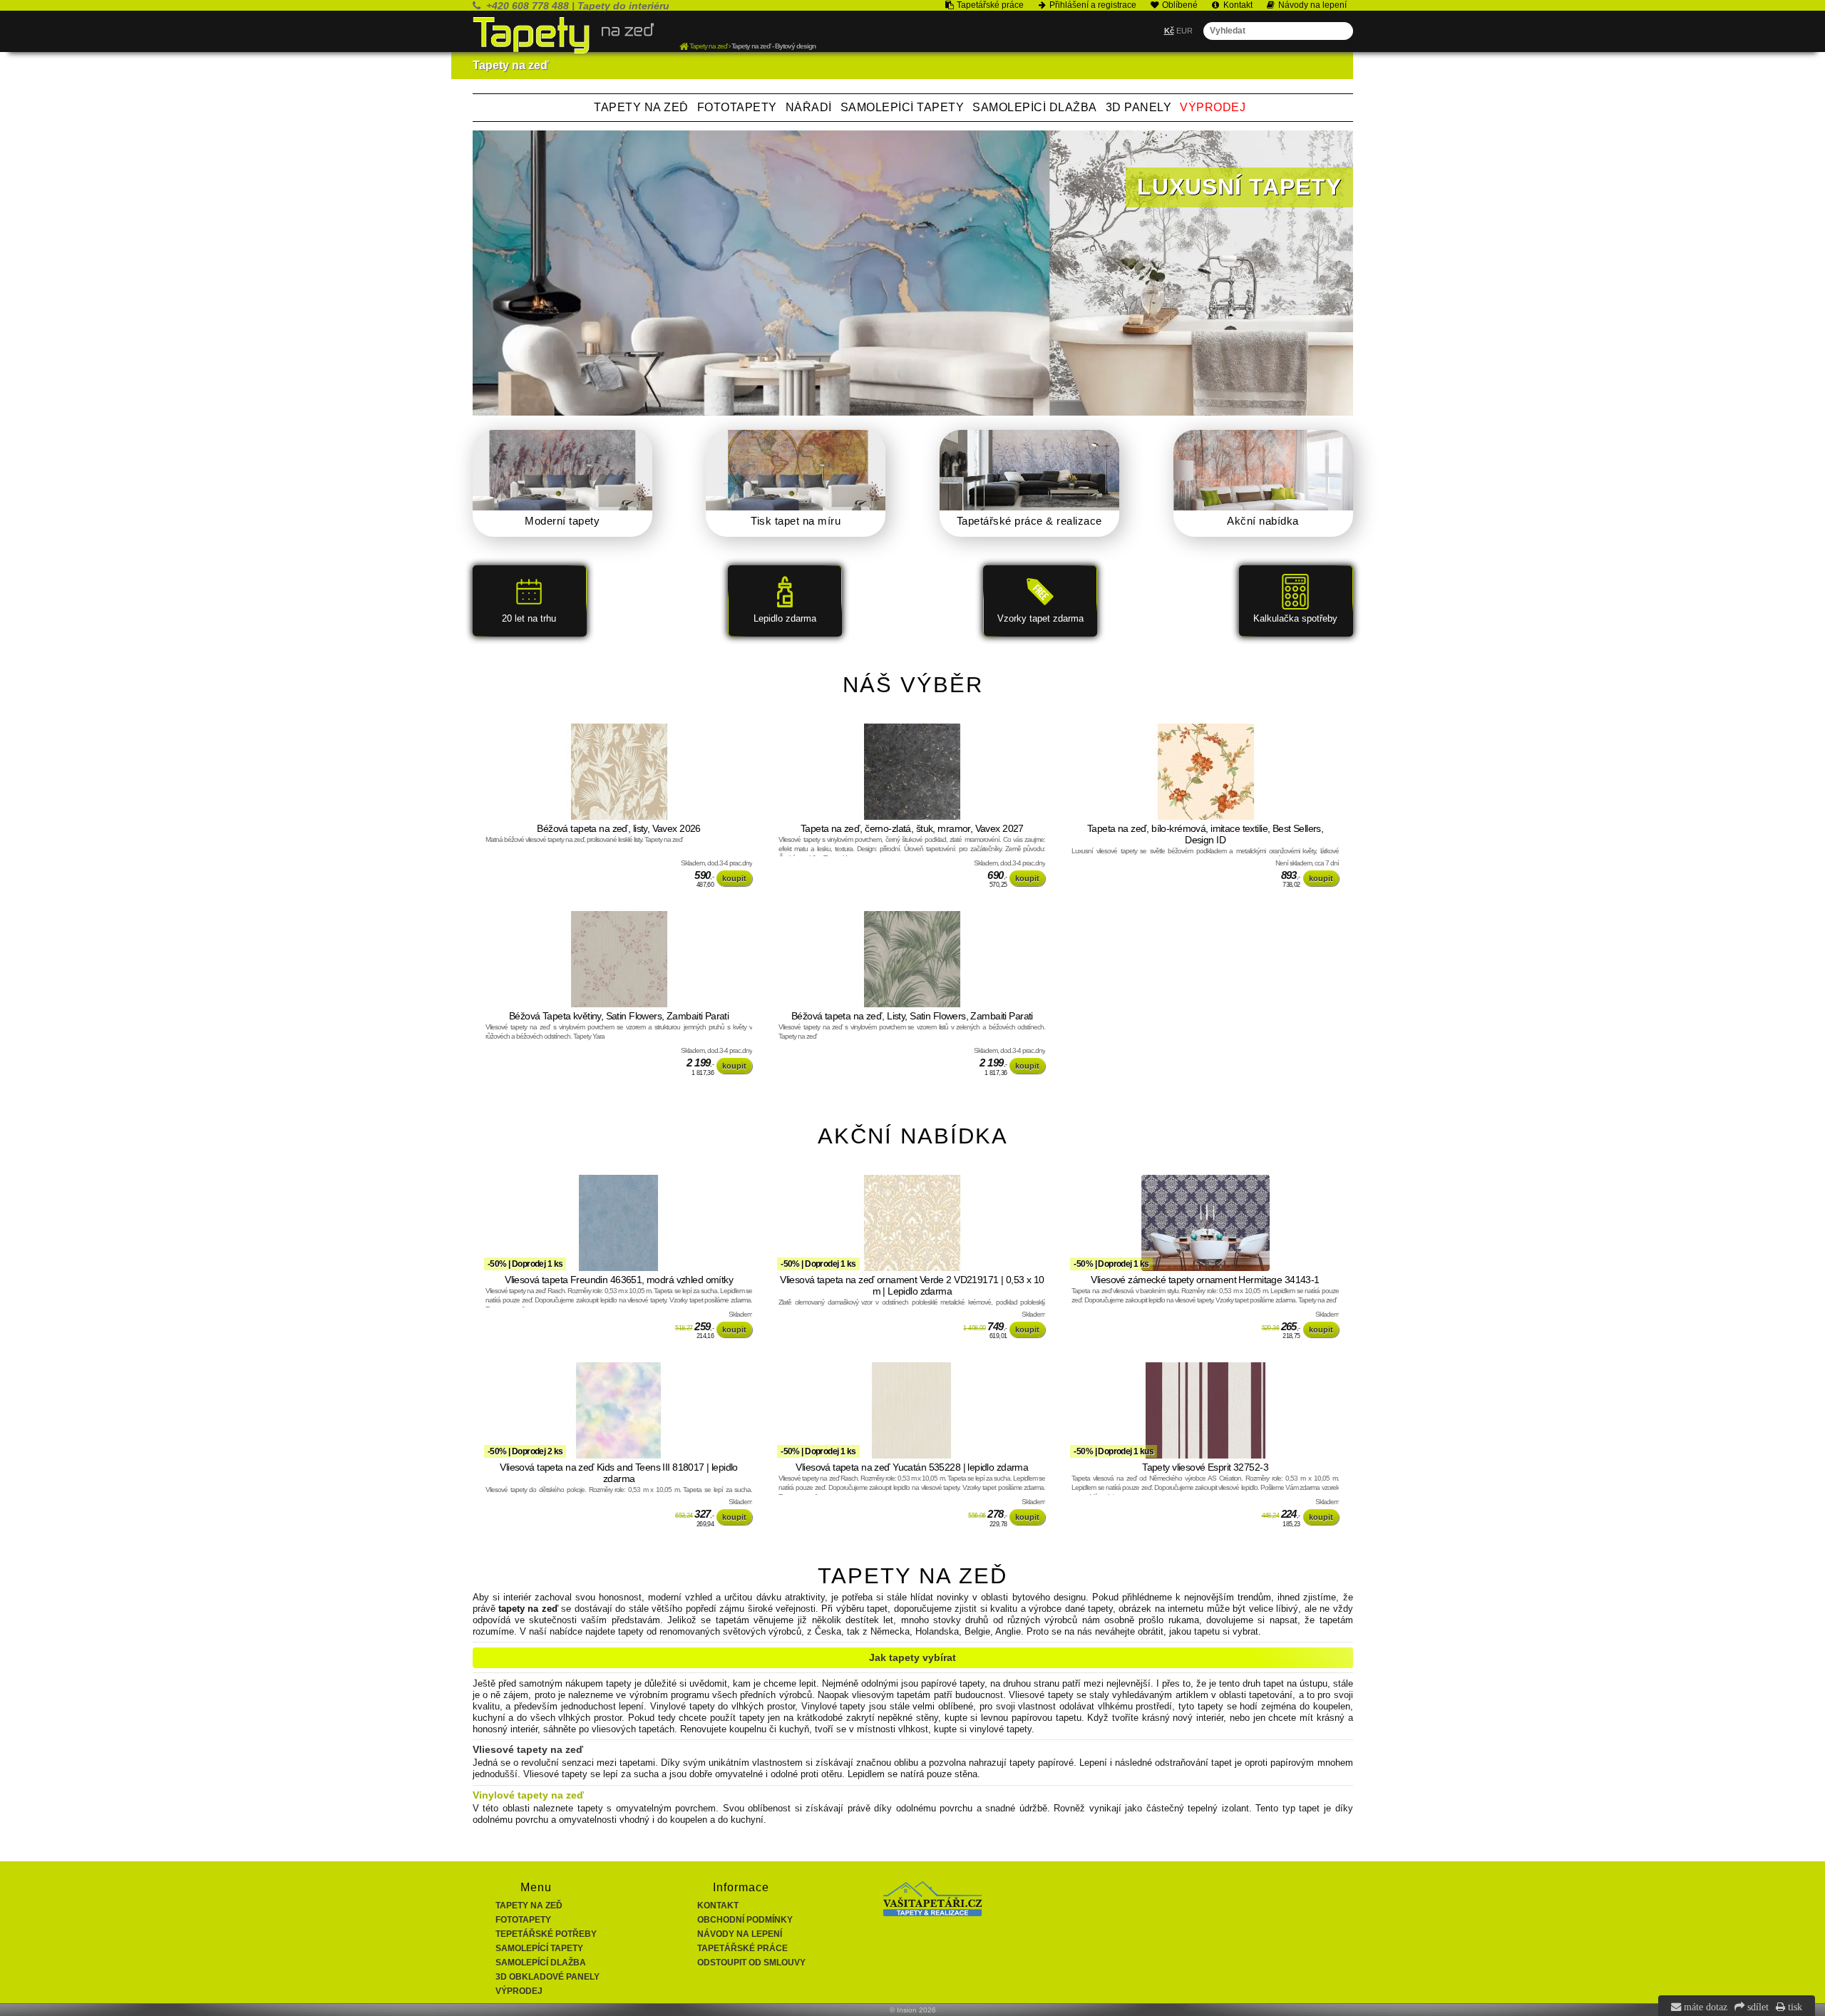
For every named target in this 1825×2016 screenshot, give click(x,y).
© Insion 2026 (913, 2010)
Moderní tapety (562, 521)
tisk (1794, 2007)
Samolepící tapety (903, 107)
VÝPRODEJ (1213, 107)
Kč (1169, 31)
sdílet (1757, 2007)
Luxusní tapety (1239, 187)
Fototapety (737, 107)
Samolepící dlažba (1035, 107)
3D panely (1139, 107)
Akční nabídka (1263, 521)
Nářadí (809, 107)
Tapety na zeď (641, 107)
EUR (1184, 31)
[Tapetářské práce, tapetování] (932, 1913)
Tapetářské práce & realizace (1029, 521)
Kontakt (718, 1906)
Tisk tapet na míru (796, 521)
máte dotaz (1704, 2007)
